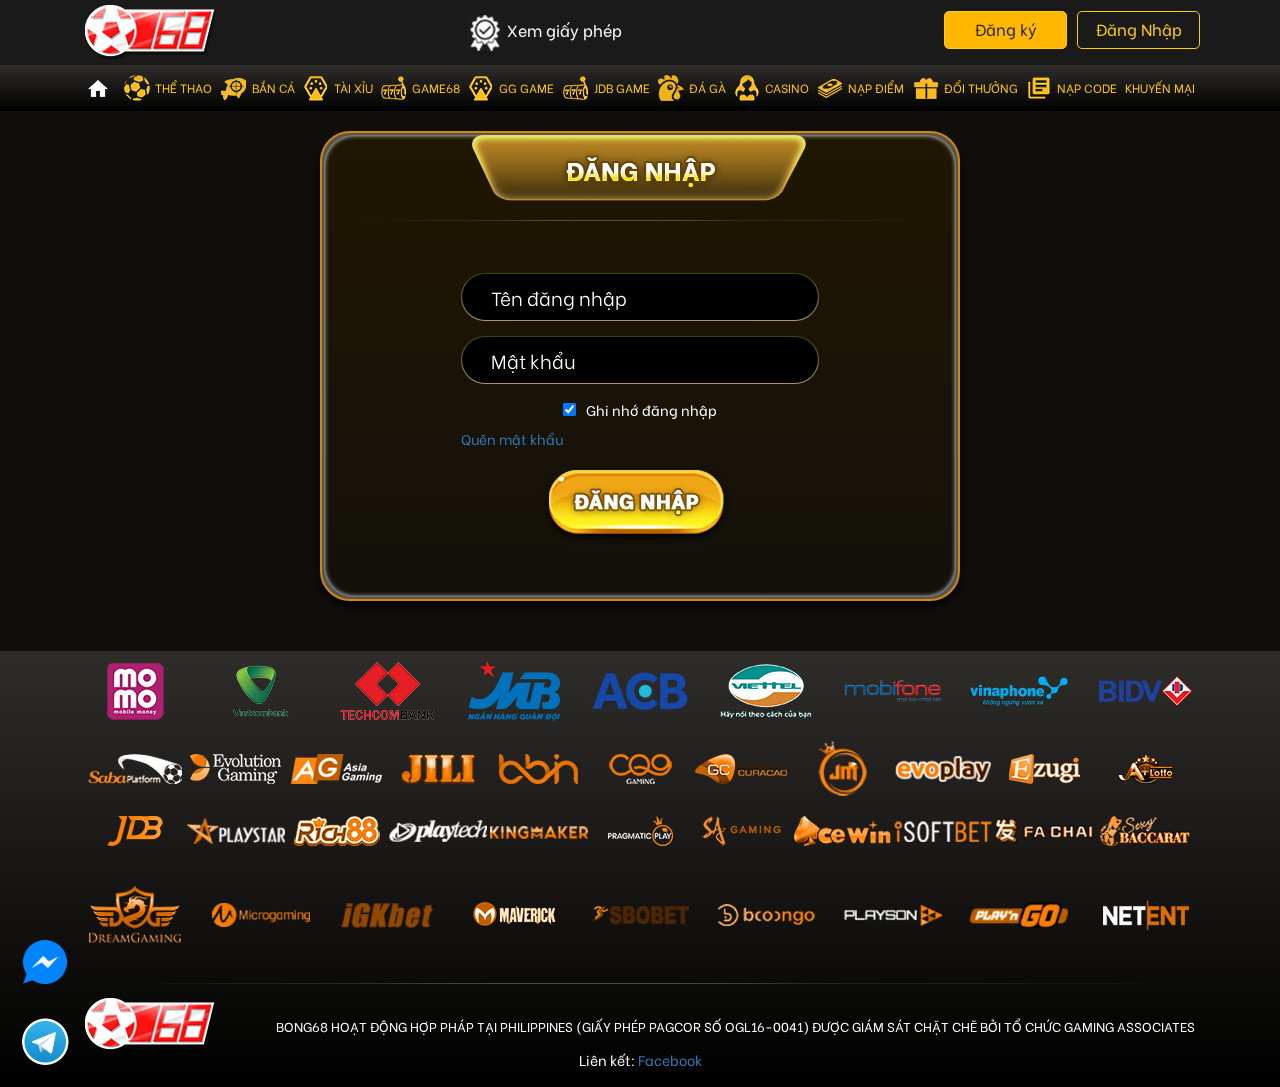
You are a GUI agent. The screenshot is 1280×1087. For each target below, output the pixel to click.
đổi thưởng (981, 87)
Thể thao (183, 87)
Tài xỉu (353, 87)
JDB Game (622, 87)
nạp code (1087, 87)
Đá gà (707, 87)
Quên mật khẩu (512, 438)
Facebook (670, 1059)
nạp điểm (876, 87)
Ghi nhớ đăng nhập (651, 410)
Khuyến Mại (1160, 88)
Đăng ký (1006, 28)
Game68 (436, 87)
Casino (787, 87)
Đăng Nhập (1139, 28)
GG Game (526, 87)
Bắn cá (273, 87)
